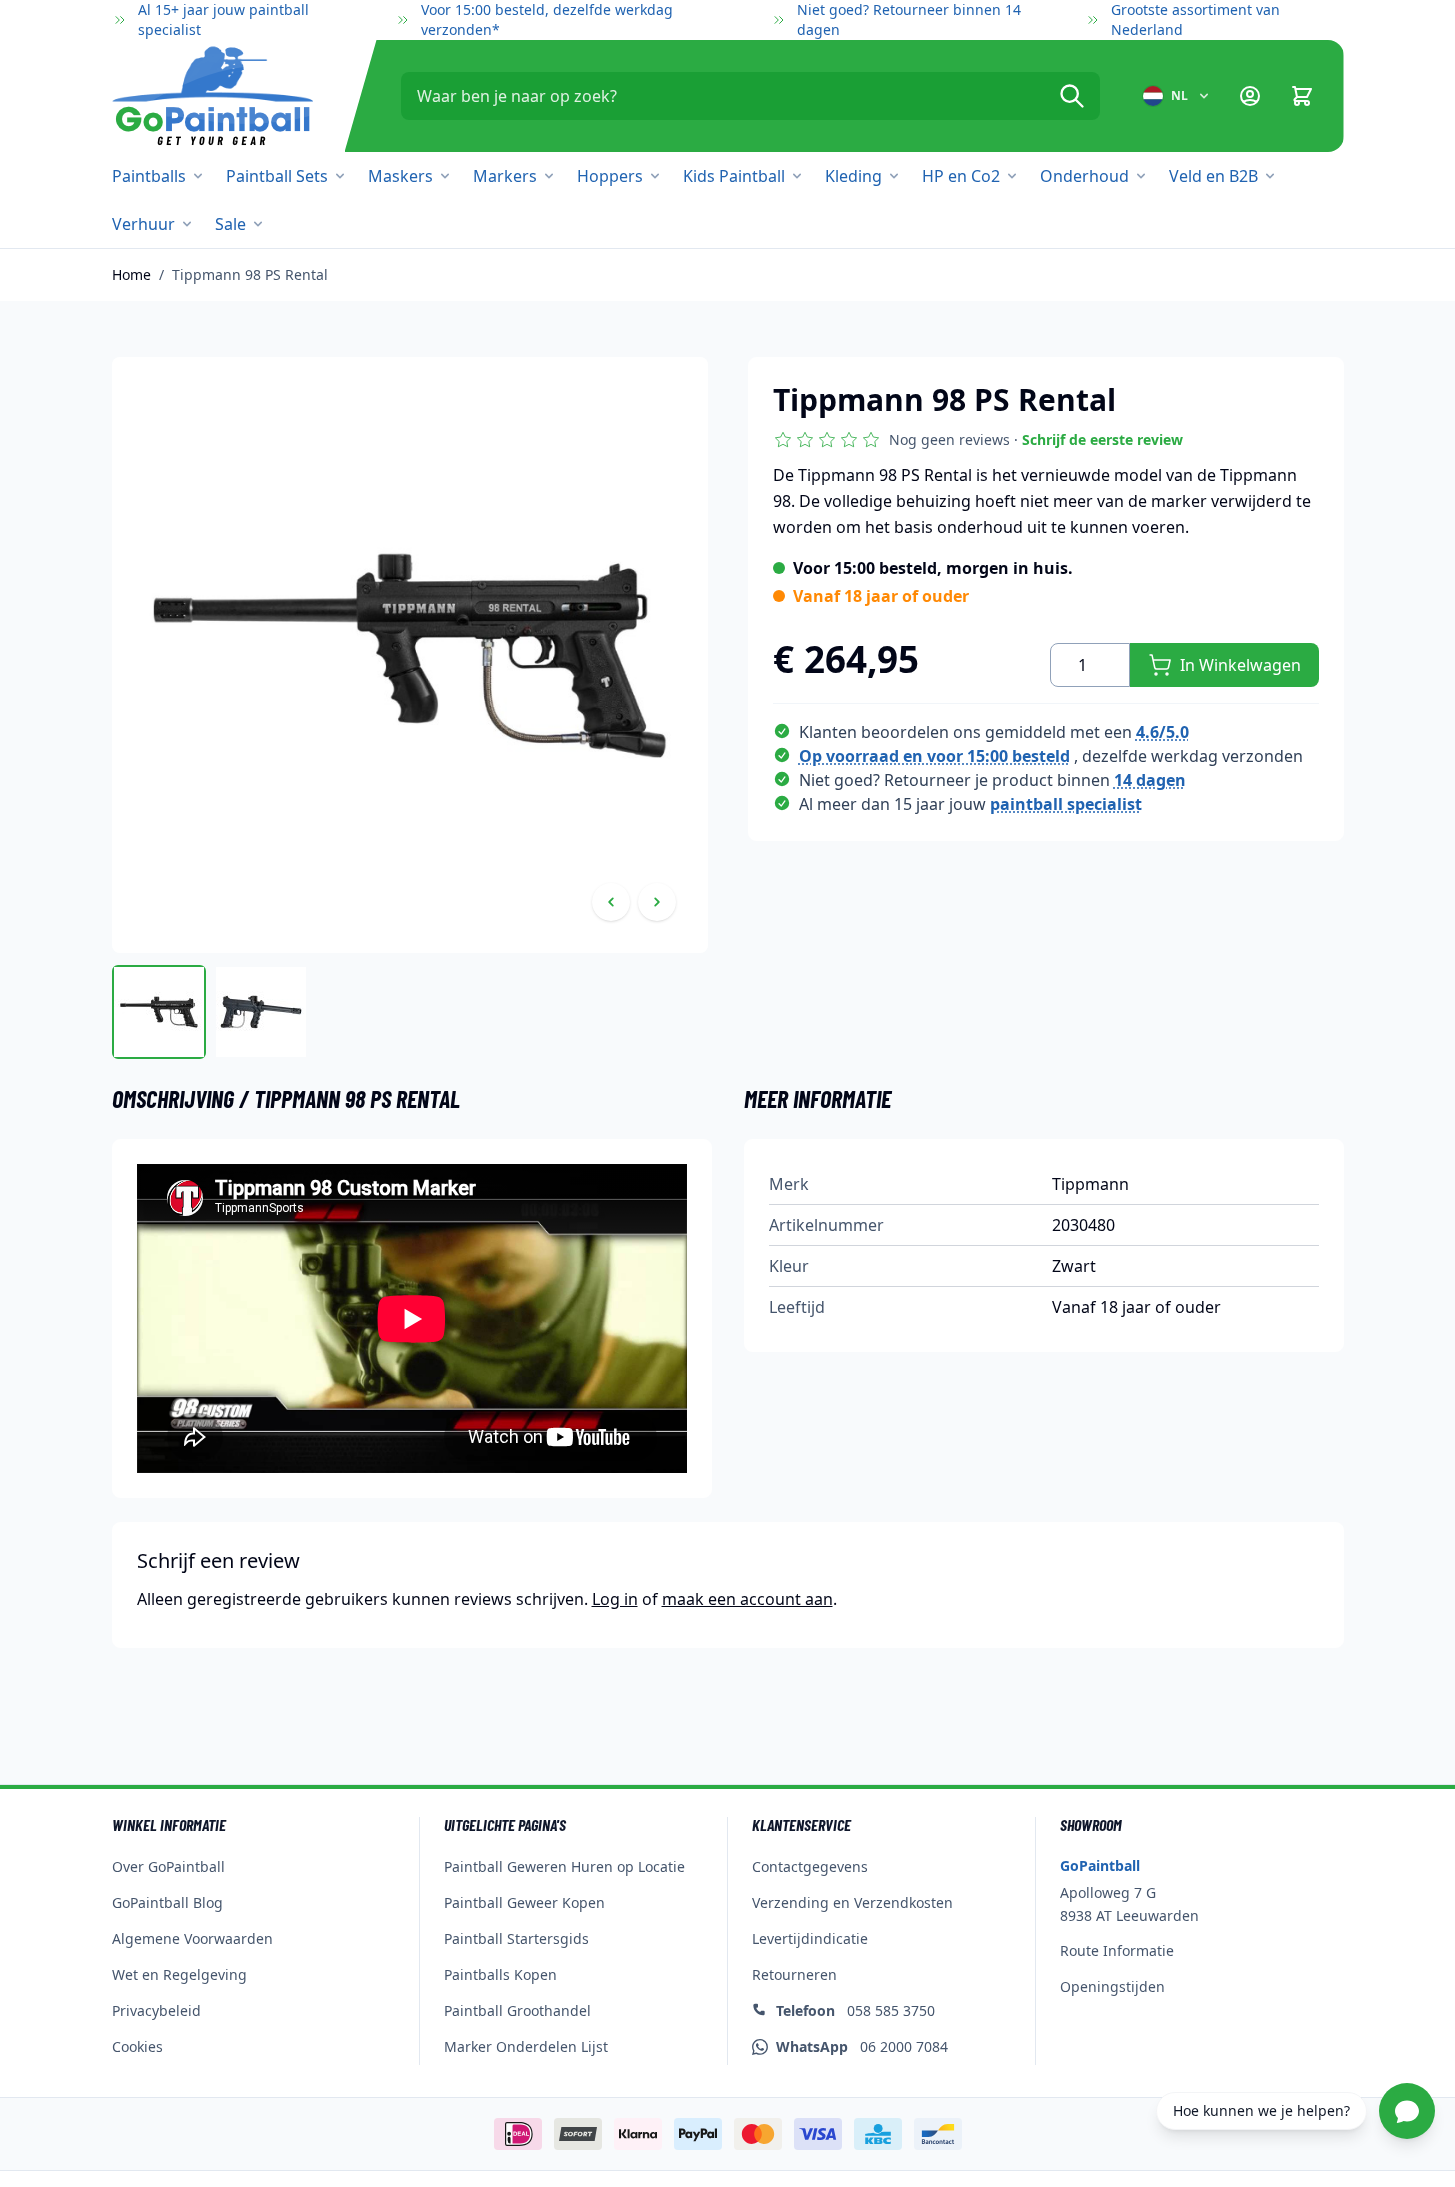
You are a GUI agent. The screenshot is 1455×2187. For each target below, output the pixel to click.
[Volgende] (657, 902)
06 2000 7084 (862, 2046)
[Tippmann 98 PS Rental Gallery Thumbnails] (210, 1012)
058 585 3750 (855, 2010)
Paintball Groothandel (517, 2010)
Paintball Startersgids (516, 1938)
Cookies (137, 2046)
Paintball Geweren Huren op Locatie (564, 1866)
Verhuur (143, 224)
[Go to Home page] (212, 96)
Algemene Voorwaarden (192, 1938)
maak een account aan (747, 1599)
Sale (230, 224)
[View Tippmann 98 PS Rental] (261, 1012)
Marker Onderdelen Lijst (526, 2046)
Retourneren (794, 1974)
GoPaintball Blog (167, 1902)
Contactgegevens (810, 1866)
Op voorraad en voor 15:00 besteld (934, 756)
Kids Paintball (734, 176)
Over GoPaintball (168, 1866)
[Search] (1072, 96)
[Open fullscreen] (410, 655)
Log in (615, 1599)
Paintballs (149, 176)
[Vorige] (611, 902)
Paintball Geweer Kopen (524, 1902)
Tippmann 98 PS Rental (250, 274)
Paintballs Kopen (500, 1974)
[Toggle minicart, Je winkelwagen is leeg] (1302, 96)
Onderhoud (1084, 176)
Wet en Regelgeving (179, 1974)
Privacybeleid (156, 2010)
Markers (505, 176)
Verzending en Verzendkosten (852, 1902)
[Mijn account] (1250, 96)
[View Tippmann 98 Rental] (159, 1012)
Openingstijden (1112, 1986)
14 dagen (1150, 780)
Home (131, 274)
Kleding (853, 176)
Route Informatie (1117, 1950)
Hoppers (610, 176)
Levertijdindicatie (810, 1938)
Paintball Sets (277, 176)
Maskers (400, 176)
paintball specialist (1066, 804)
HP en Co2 (961, 176)
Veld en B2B (1213, 176)
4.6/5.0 (1162, 732)
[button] (978, 440)
